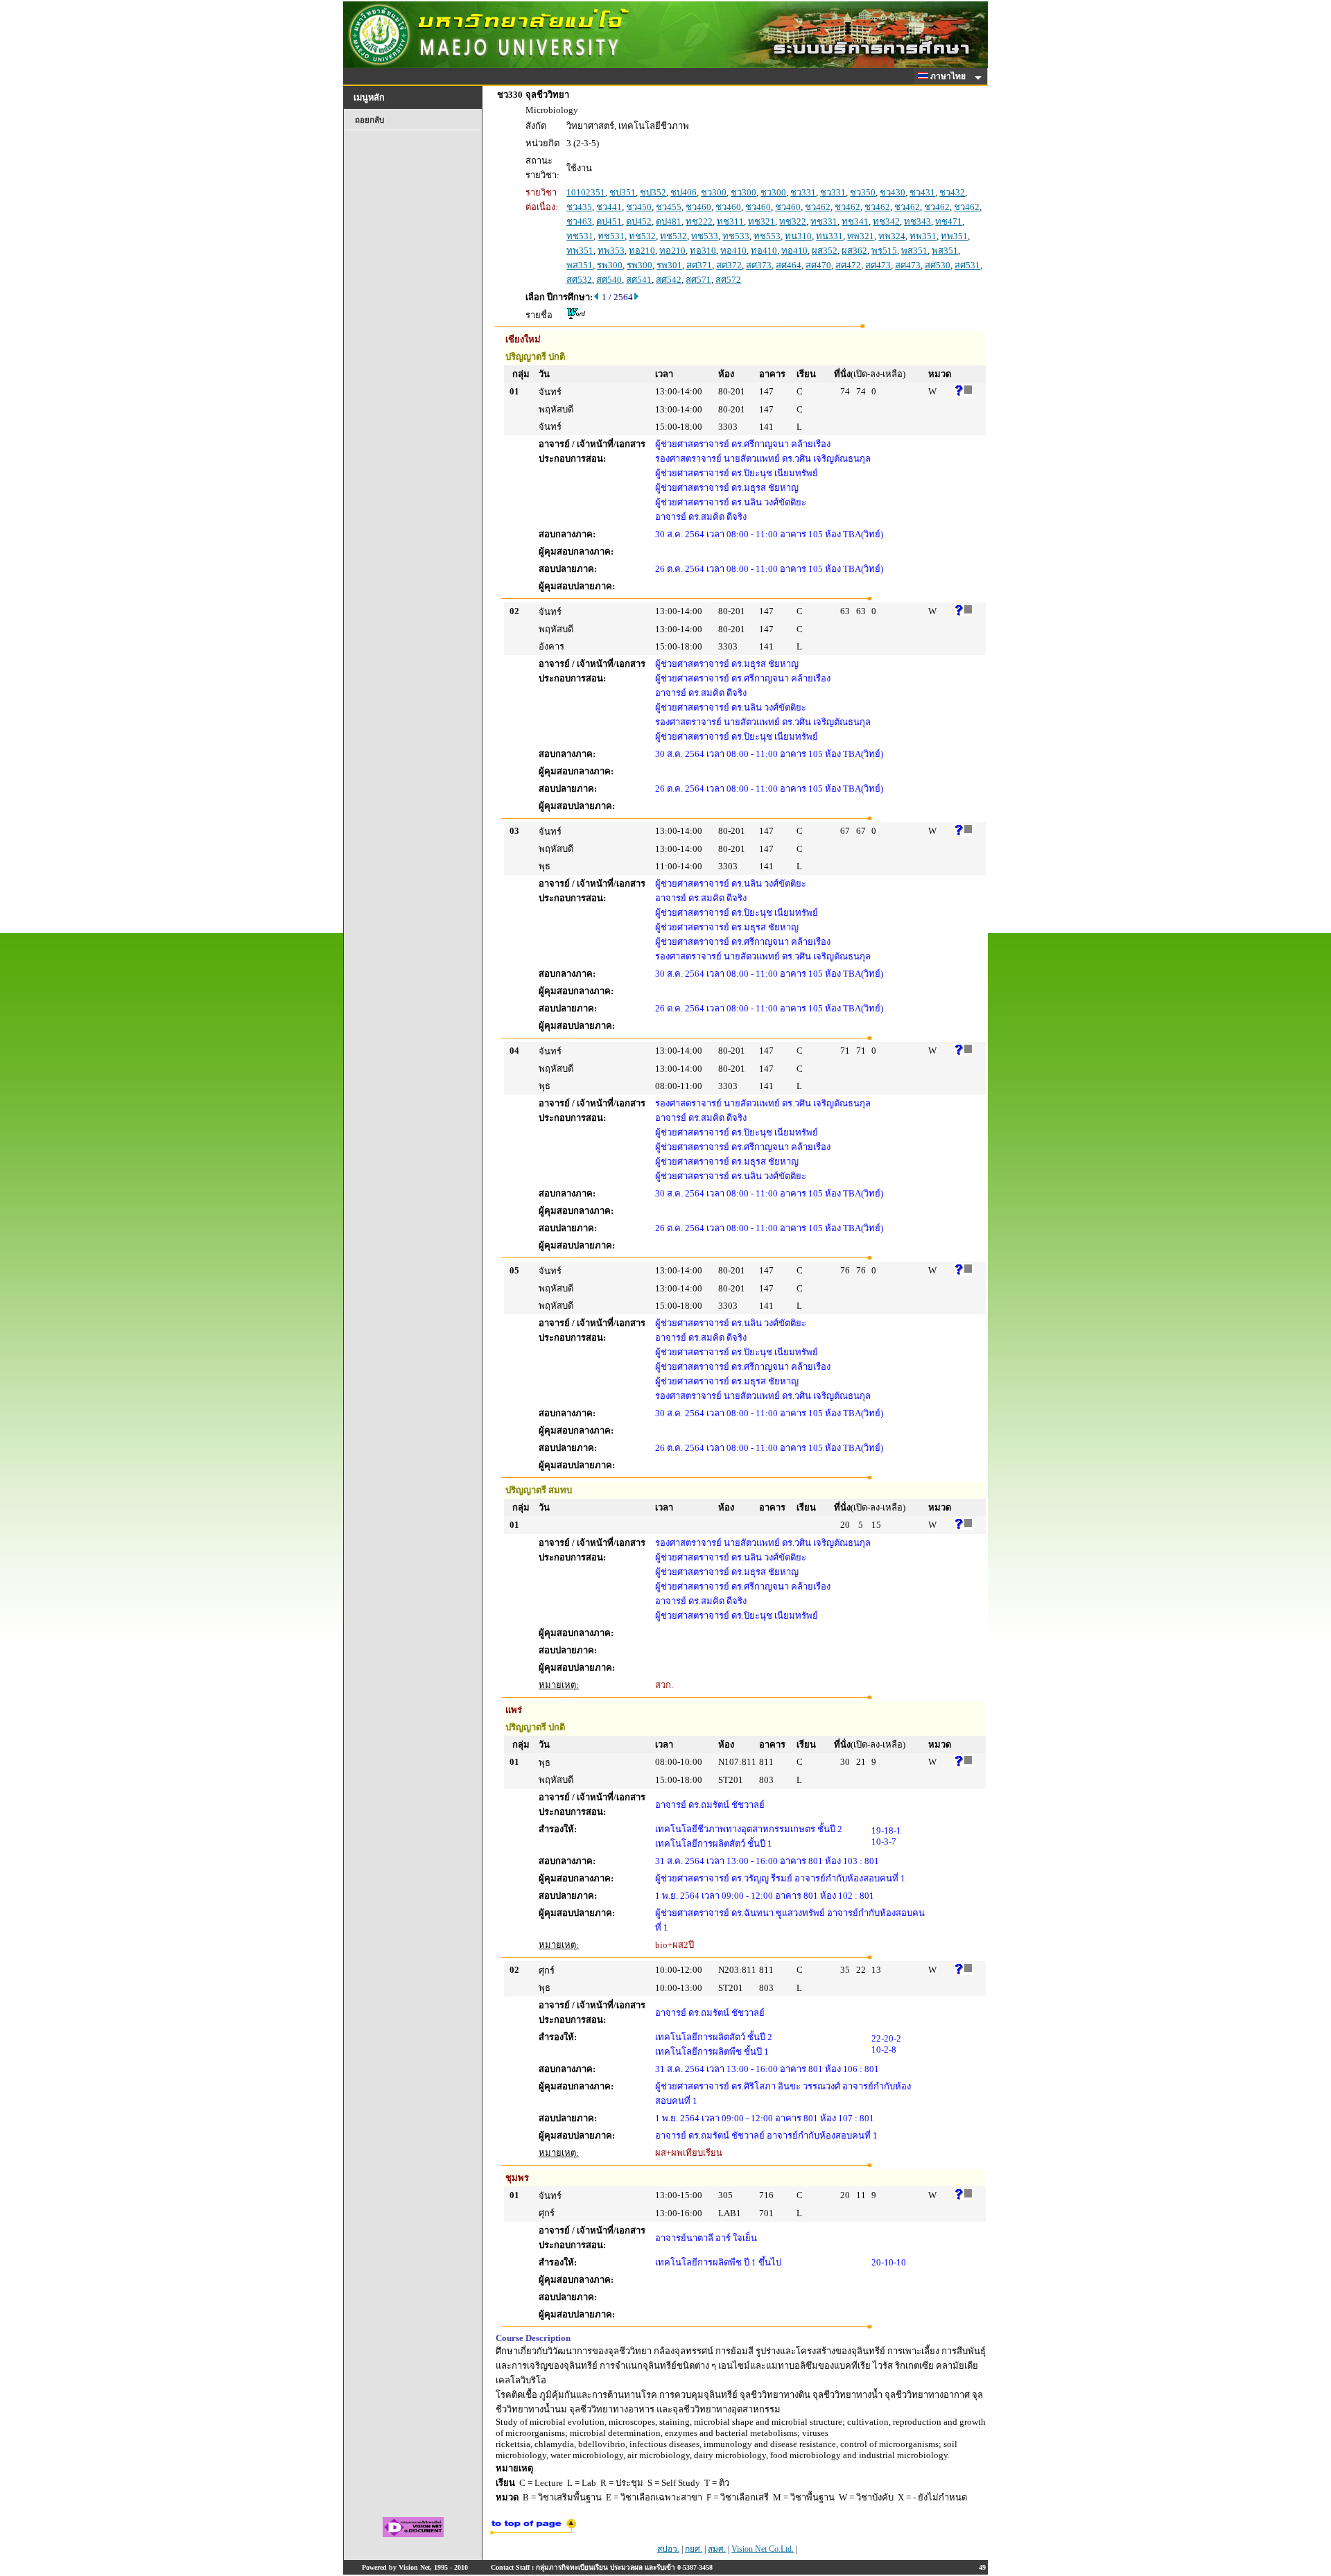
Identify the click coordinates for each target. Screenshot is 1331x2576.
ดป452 (639, 221)
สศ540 (609, 280)
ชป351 (623, 192)
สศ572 (728, 280)
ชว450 (639, 207)
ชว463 (579, 221)
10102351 (586, 192)
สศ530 (938, 265)
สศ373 (759, 265)
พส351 (914, 251)
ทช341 (855, 221)
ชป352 (653, 192)
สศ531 (967, 265)
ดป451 (609, 221)
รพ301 (669, 265)
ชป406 (684, 192)
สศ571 (698, 280)
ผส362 (854, 251)
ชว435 (579, 207)
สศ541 (639, 280)
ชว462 (818, 207)
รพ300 (610, 265)
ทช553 (767, 236)
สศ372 (729, 265)
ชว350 (863, 192)
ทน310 (798, 236)
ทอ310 (703, 251)
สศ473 (878, 265)
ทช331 (824, 221)
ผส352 (825, 251)
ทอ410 (733, 251)
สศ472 (848, 265)
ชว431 (922, 192)
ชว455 (669, 207)
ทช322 (793, 221)
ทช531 (580, 236)
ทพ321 (861, 236)
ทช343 (917, 221)
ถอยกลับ (369, 120)
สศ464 (789, 265)
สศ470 (818, 265)
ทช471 (949, 221)
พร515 (884, 251)
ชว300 (714, 192)
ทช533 (705, 236)
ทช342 (886, 221)
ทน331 (829, 236)
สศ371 (699, 265)
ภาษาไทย (949, 76)
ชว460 (698, 207)
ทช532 (642, 236)
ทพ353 (611, 251)
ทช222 (699, 221)
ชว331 (803, 192)
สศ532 (579, 280)
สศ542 (669, 280)
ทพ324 (892, 236)
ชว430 (893, 192)
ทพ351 (923, 236)
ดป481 (669, 221)
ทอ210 (642, 251)
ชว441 (609, 207)
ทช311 (730, 221)
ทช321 (762, 221)
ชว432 (952, 192)
